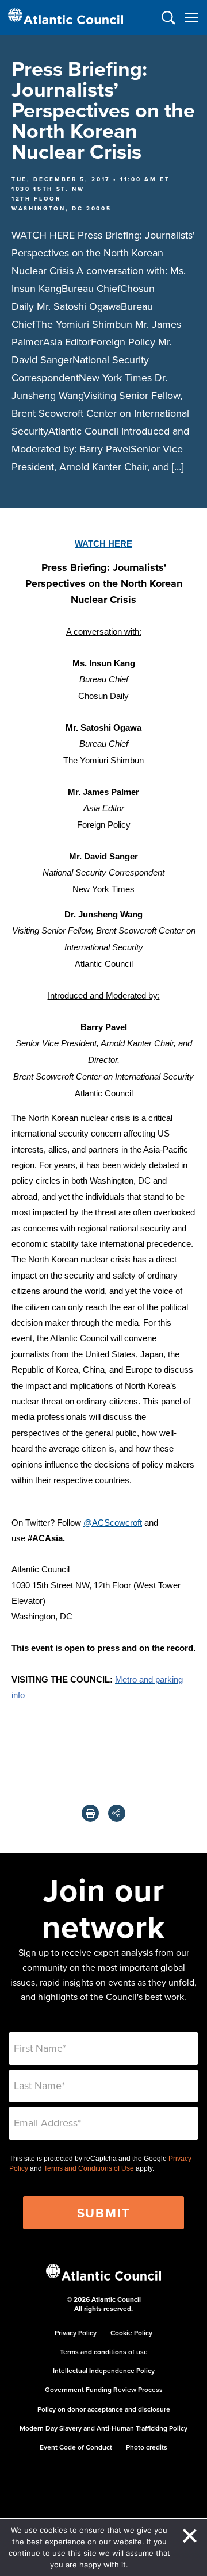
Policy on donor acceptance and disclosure (104, 2409)
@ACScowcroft (113, 1523)
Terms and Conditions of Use (89, 2168)
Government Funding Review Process (104, 2389)
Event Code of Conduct (76, 2447)
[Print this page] (90, 1813)
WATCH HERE (103, 544)
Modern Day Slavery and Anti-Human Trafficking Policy (103, 2428)
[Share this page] (117, 1813)
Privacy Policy (76, 2333)
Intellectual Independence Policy (104, 2370)
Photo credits (147, 2447)
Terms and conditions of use (104, 2352)
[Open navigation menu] (191, 18)
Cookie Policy (131, 2333)
